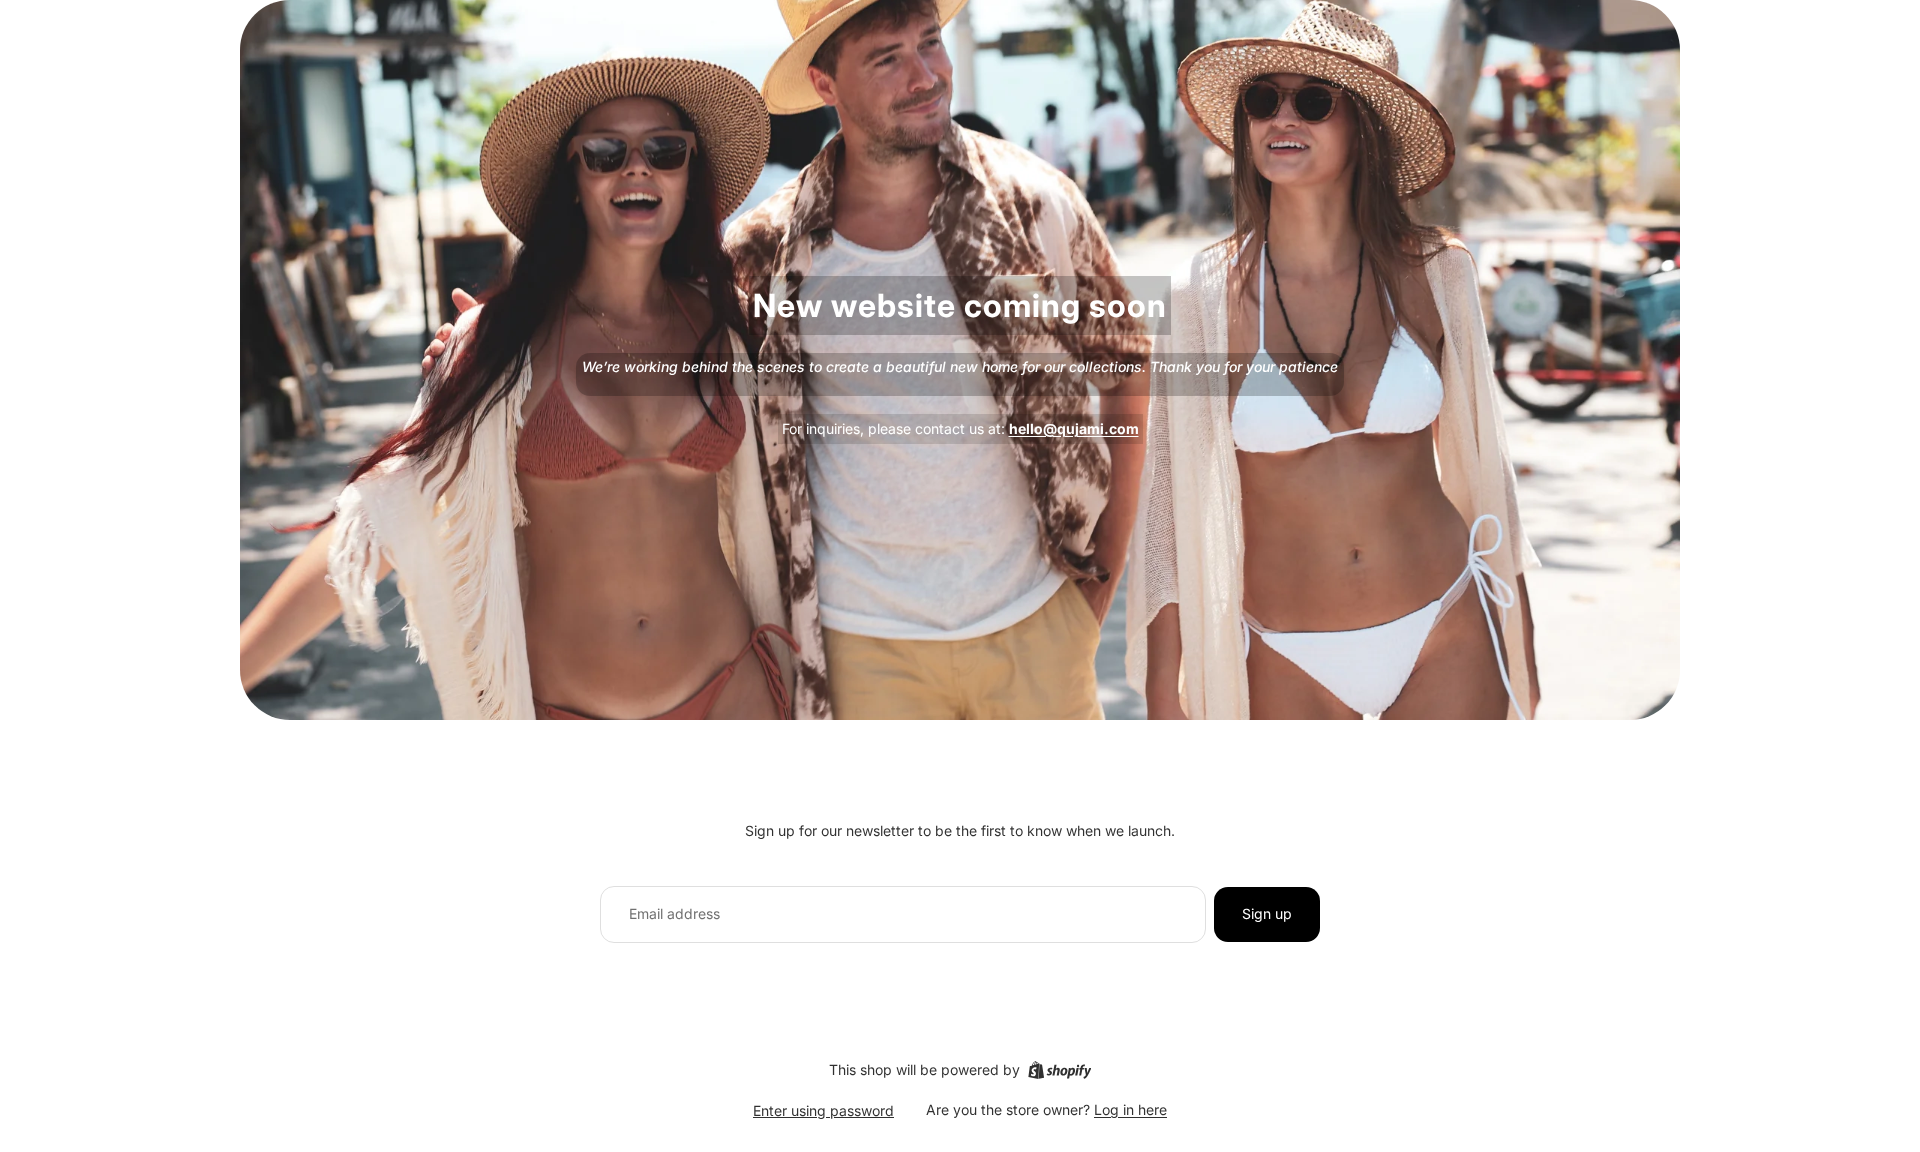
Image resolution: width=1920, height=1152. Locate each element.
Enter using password (823, 1110)
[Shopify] (1059, 1070)
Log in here (1130, 1109)
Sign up (1267, 913)
